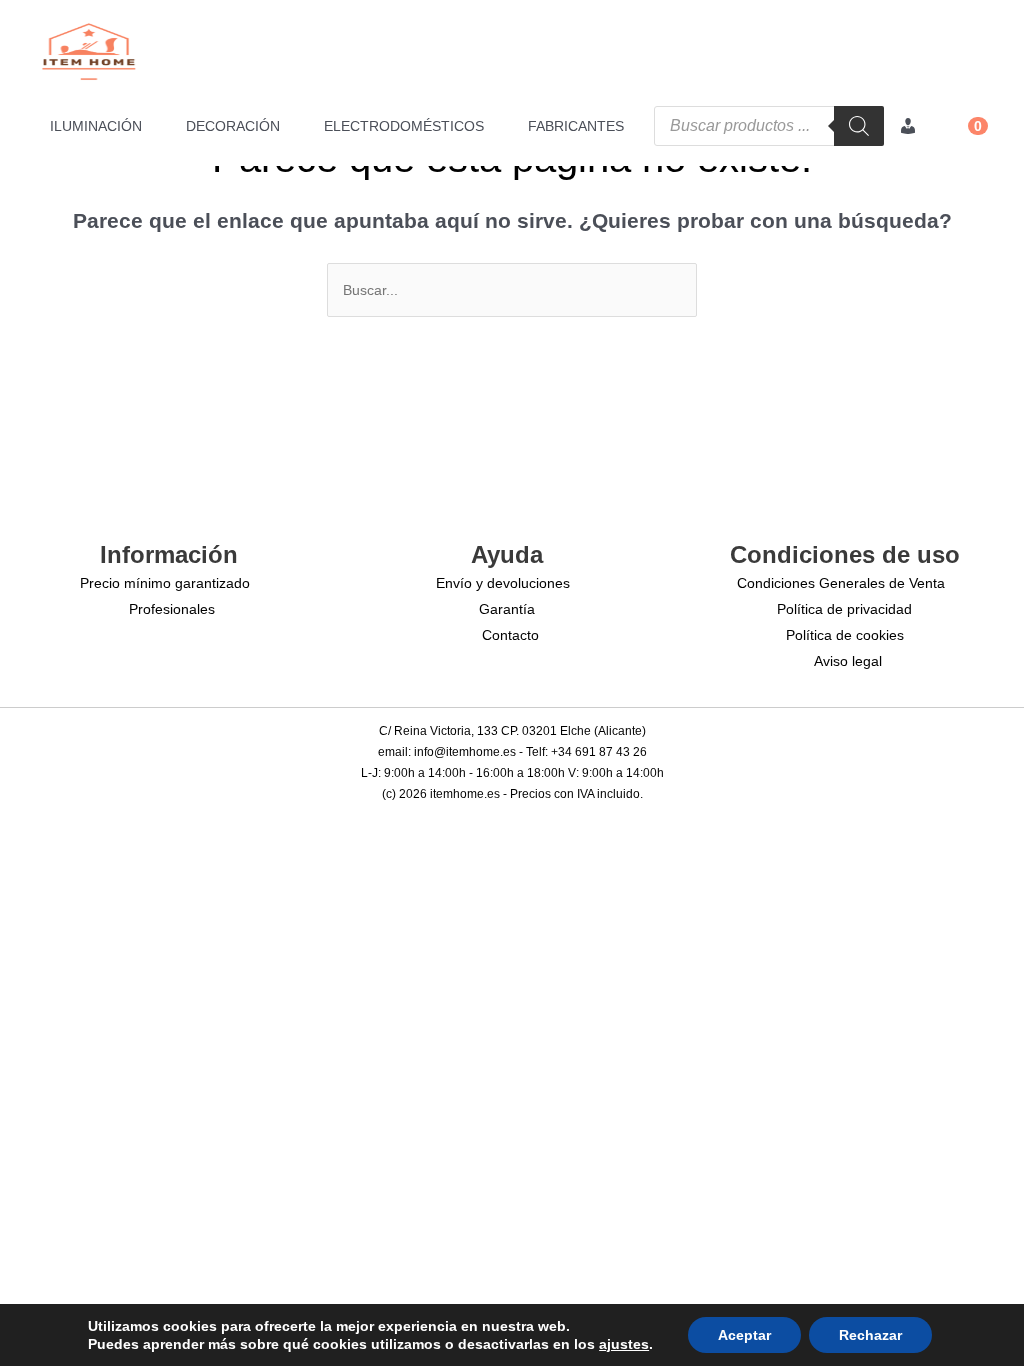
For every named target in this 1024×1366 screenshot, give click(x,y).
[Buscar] (859, 126)
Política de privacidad (844, 609)
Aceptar (744, 1335)
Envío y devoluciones (503, 583)
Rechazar (870, 1335)
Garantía (507, 609)
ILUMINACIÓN (96, 126)
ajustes (624, 1344)
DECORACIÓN (233, 126)
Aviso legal (848, 661)
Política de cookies (845, 635)
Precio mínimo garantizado (165, 583)
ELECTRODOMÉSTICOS (404, 126)
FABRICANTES (576, 126)
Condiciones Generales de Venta (841, 583)
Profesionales (172, 609)
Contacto (510, 635)
